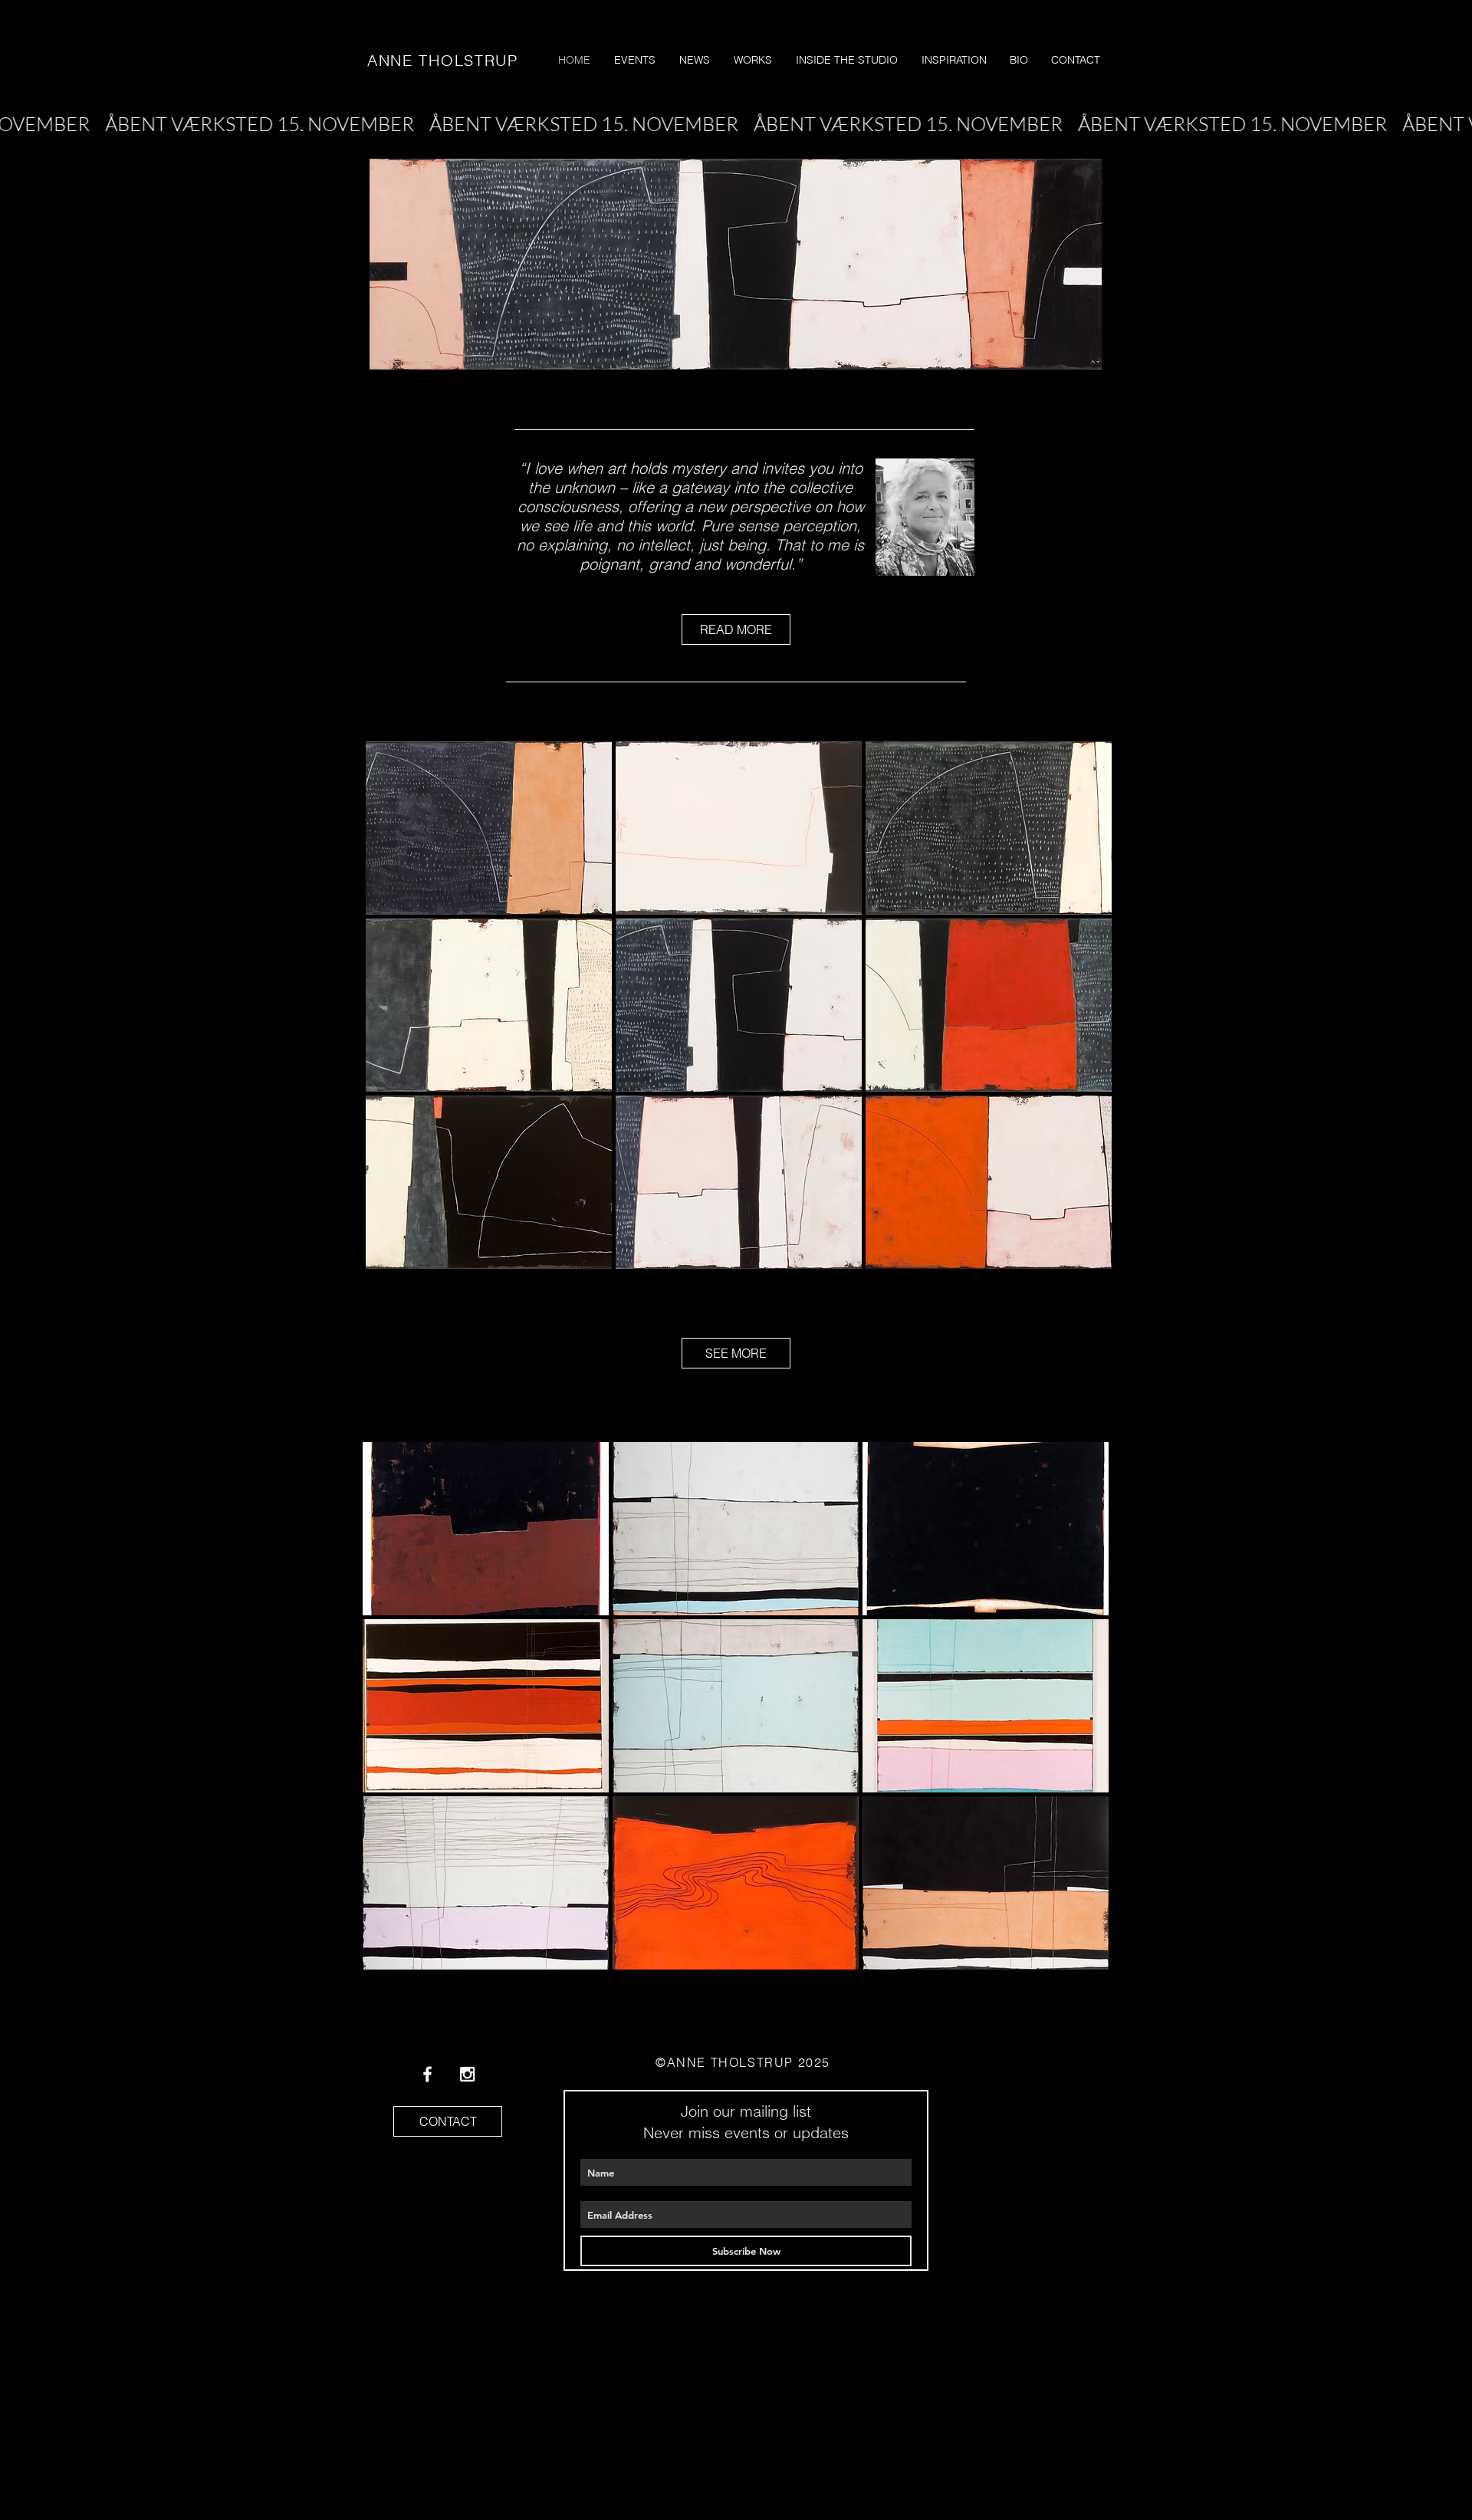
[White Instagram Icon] (467, 2074)
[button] (489, 828)
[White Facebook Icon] (427, 2074)
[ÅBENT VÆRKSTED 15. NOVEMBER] (736, 124)
